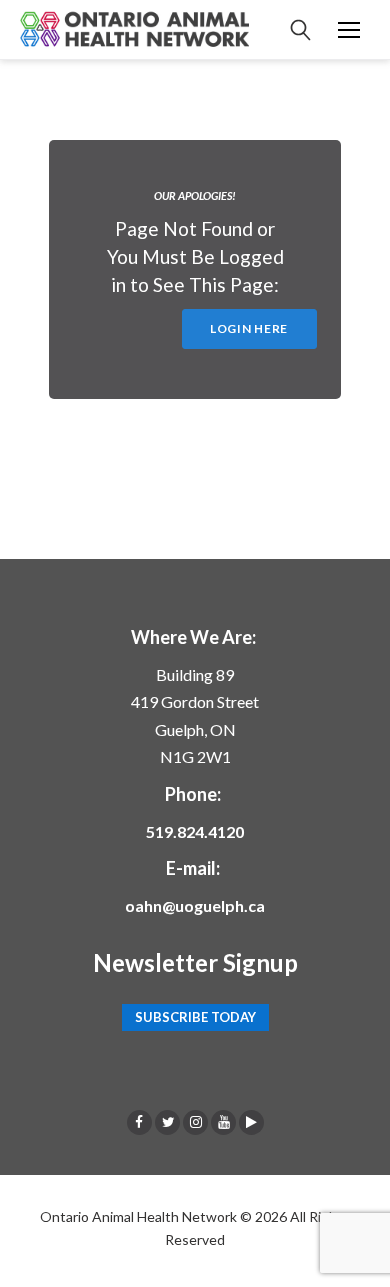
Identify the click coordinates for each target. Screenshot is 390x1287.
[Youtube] (223, 1122)
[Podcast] (251, 1122)
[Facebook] (139, 1122)
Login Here (249, 328)
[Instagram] (195, 1122)
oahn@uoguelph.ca (195, 905)
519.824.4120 (195, 831)
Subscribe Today (195, 1018)
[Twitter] (167, 1122)
